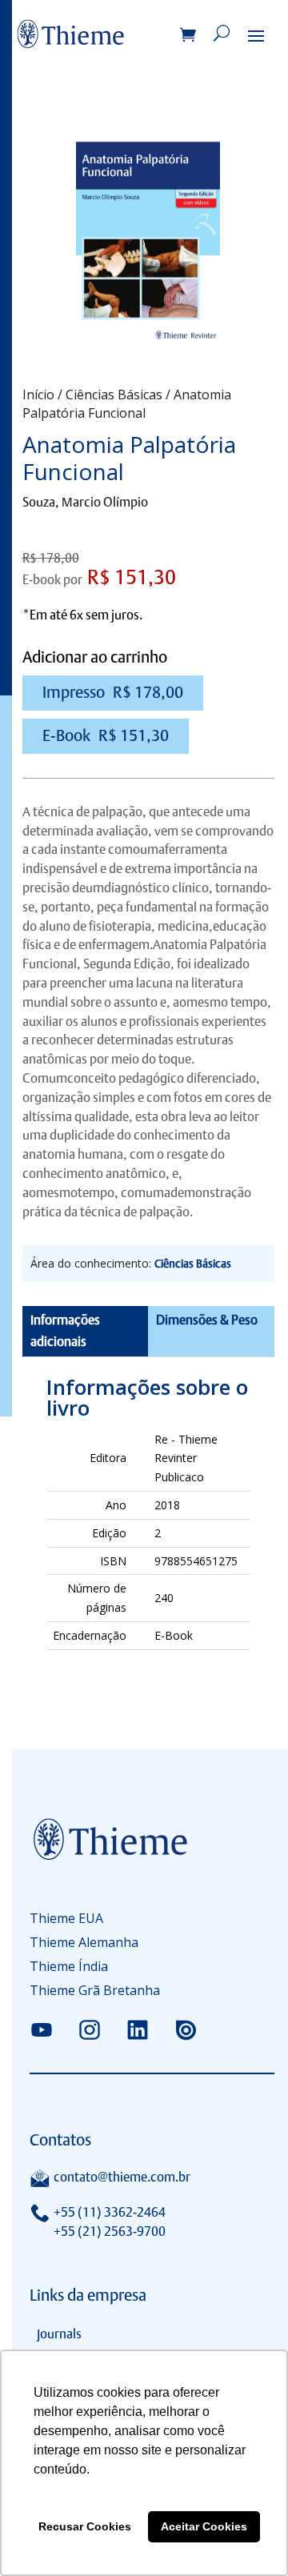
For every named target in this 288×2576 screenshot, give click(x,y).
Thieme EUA (66, 1920)
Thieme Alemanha (84, 1944)
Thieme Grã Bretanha (95, 1992)
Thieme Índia (69, 1968)
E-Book (106, 735)
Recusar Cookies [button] (85, 2526)
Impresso (113, 692)
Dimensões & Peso (207, 1320)
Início (38, 395)
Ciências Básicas (114, 395)
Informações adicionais (65, 1331)
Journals (59, 2334)
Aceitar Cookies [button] (204, 2526)
